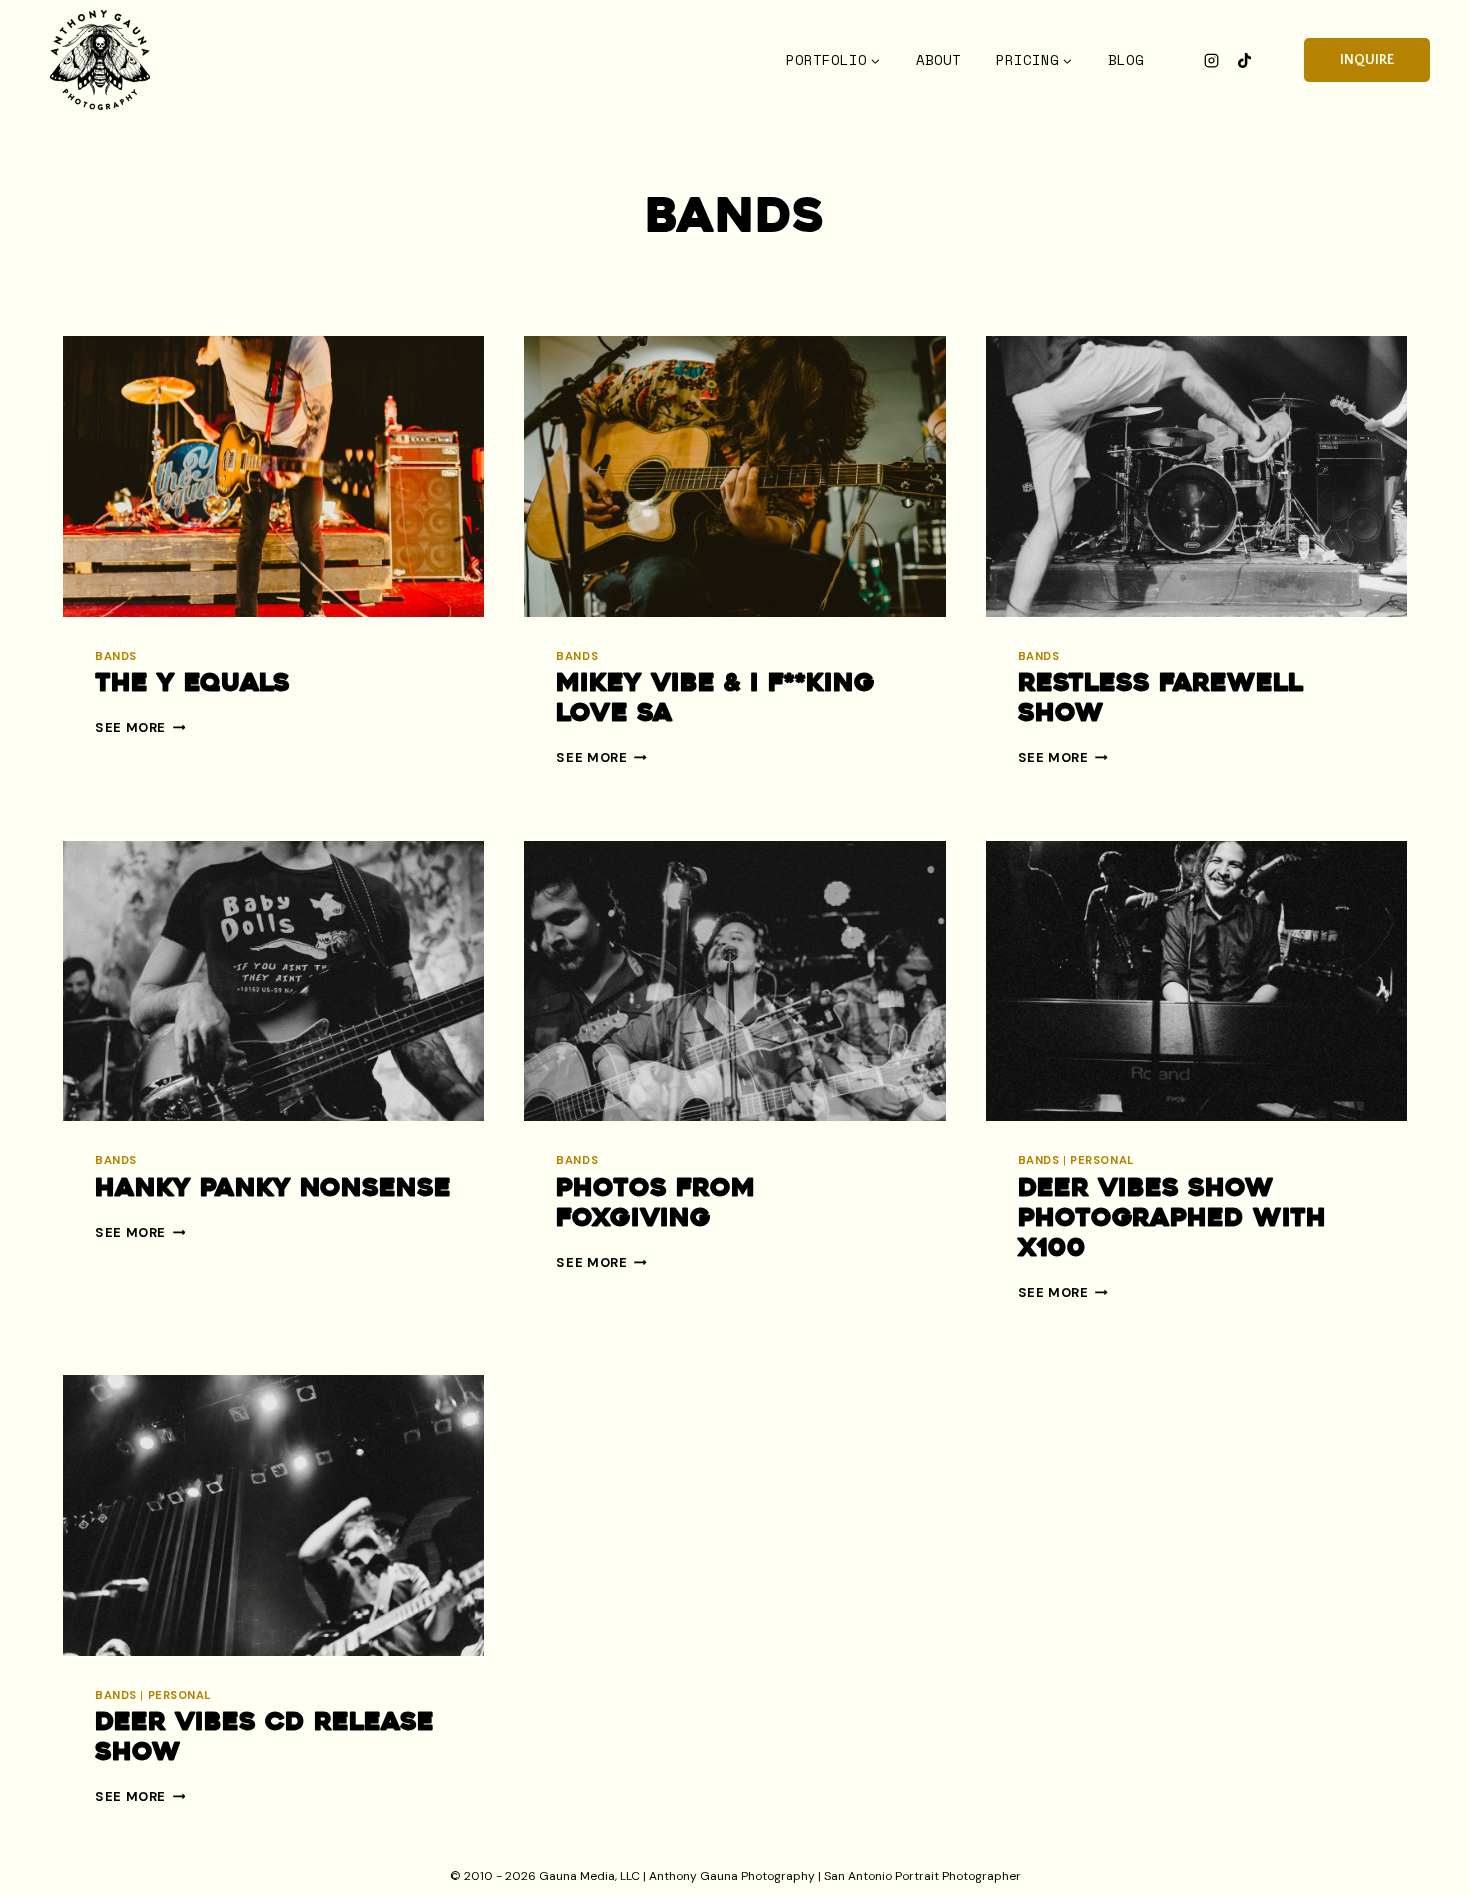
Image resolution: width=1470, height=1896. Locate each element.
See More (140, 727)
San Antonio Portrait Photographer (922, 1876)
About (938, 60)
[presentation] (273, 476)
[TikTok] (1244, 60)
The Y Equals (192, 684)
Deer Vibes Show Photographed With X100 (1172, 1219)
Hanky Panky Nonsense (273, 1189)
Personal (1102, 1160)
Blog (1126, 60)
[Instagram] (1211, 60)
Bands (116, 656)
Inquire (1367, 60)
